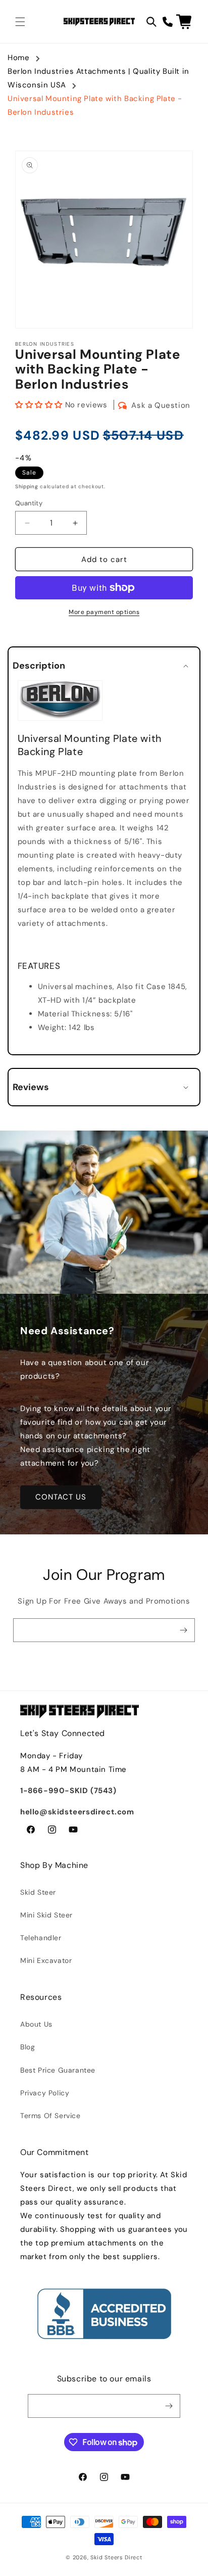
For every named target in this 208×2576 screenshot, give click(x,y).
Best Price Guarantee (58, 2070)
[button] (20, 22)
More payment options (104, 612)
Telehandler (41, 1938)
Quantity (29, 503)
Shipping (27, 486)
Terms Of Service (50, 2116)
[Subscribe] (183, 1630)
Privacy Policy (45, 2093)
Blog (28, 2047)
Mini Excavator (46, 1960)
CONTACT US (61, 1497)
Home (18, 58)
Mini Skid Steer (46, 1915)
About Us (36, 2024)
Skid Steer (38, 1892)
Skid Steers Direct (116, 2557)
